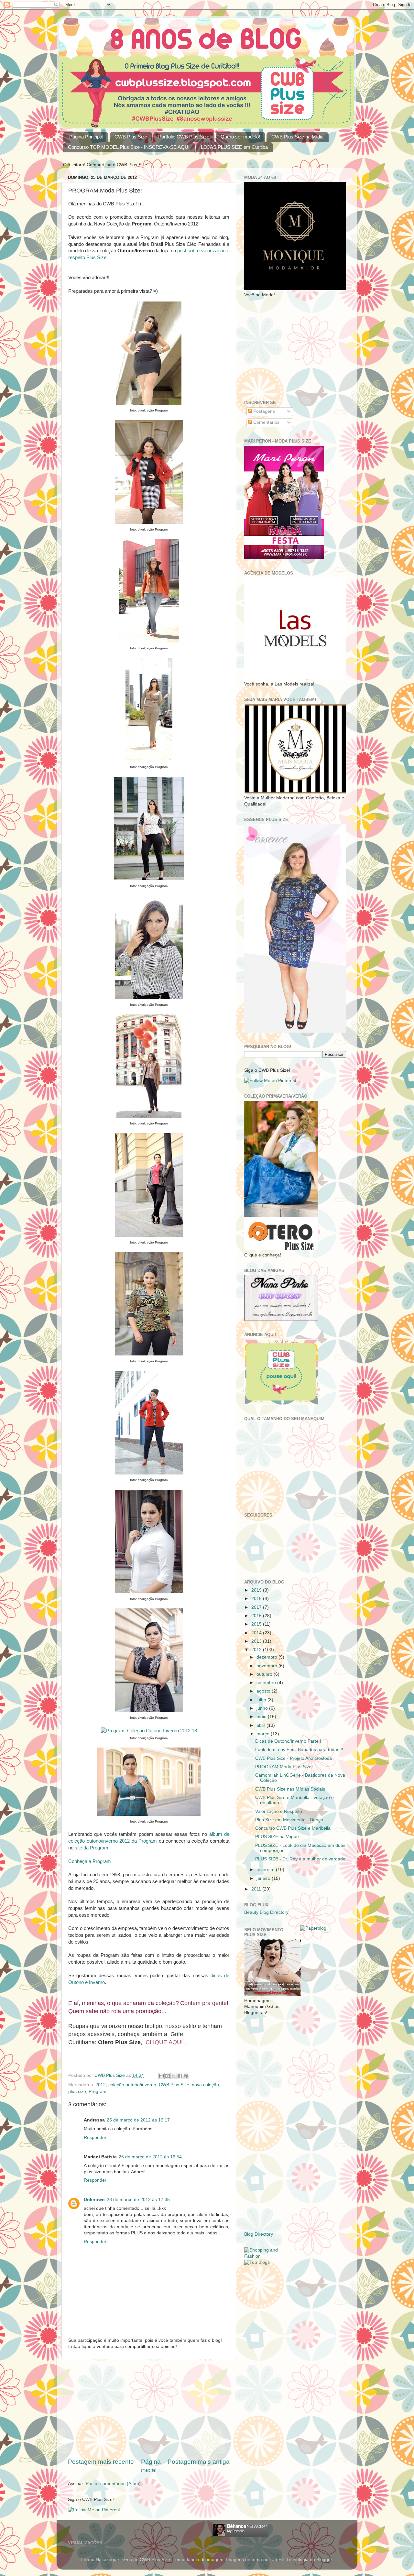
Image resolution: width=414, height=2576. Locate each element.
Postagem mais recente (101, 2462)
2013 (257, 1641)
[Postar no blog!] (168, 2076)
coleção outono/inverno (132, 2085)
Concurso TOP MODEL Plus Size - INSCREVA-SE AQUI (129, 147)
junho (263, 1708)
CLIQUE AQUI (164, 2042)
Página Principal (86, 137)
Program (98, 2092)
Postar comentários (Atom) (113, 2484)
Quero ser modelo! (240, 137)
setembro (267, 1683)
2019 (257, 1590)
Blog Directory (259, 2234)
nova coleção (205, 2085)
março (264, 1734)
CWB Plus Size (131, 137)
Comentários (266, 422)
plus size (77, 2092)
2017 (257, 1607)
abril (261, 1725)
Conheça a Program (90, 1861)
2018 (257, 1599)
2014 (257, 1633)
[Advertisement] (149, 2408)
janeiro (264, 1878)
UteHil (278, 2560)
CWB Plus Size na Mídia (297, 137)
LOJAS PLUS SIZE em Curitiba (234, 147)
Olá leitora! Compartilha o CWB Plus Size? (106, 165)
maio (262, 1717)
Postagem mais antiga (199, 2462)
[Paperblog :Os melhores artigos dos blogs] (313, 1928)
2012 (101, 2085)
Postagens (263, 411)
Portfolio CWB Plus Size (184, 137)
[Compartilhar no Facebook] (180, 2076)
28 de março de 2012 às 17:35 (138, 2200)
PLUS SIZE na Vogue (277, 1837)
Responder (95, 2138)
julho (262, 1700)
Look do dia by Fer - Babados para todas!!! (299, 1750)
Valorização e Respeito (279, 1811)
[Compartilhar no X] (174, 2076)
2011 (257, 1889)
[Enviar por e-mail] (161, 2076)
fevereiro (266, 1870)
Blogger (324, 2560)
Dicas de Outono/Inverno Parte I (288, 1741)
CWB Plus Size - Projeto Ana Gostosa (294, 1758)
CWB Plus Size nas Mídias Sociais (290, 1789)
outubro (265, 1674)
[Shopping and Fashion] (267, 2256)
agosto (264, 1691)
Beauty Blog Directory (266, 1912)
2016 (257, 1616)
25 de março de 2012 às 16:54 (150, 2157)
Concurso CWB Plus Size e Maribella (293, 1828)
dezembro (267, 1657)
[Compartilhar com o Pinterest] (186, 2076)
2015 (257, 1624)
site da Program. (92, 1848)
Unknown (94, 2200)
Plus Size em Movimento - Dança (289, 1820)
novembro (267, 1666)
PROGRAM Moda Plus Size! (284, 1767)
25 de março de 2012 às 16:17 (138, 2120)
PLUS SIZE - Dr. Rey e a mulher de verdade (300, 1859)
